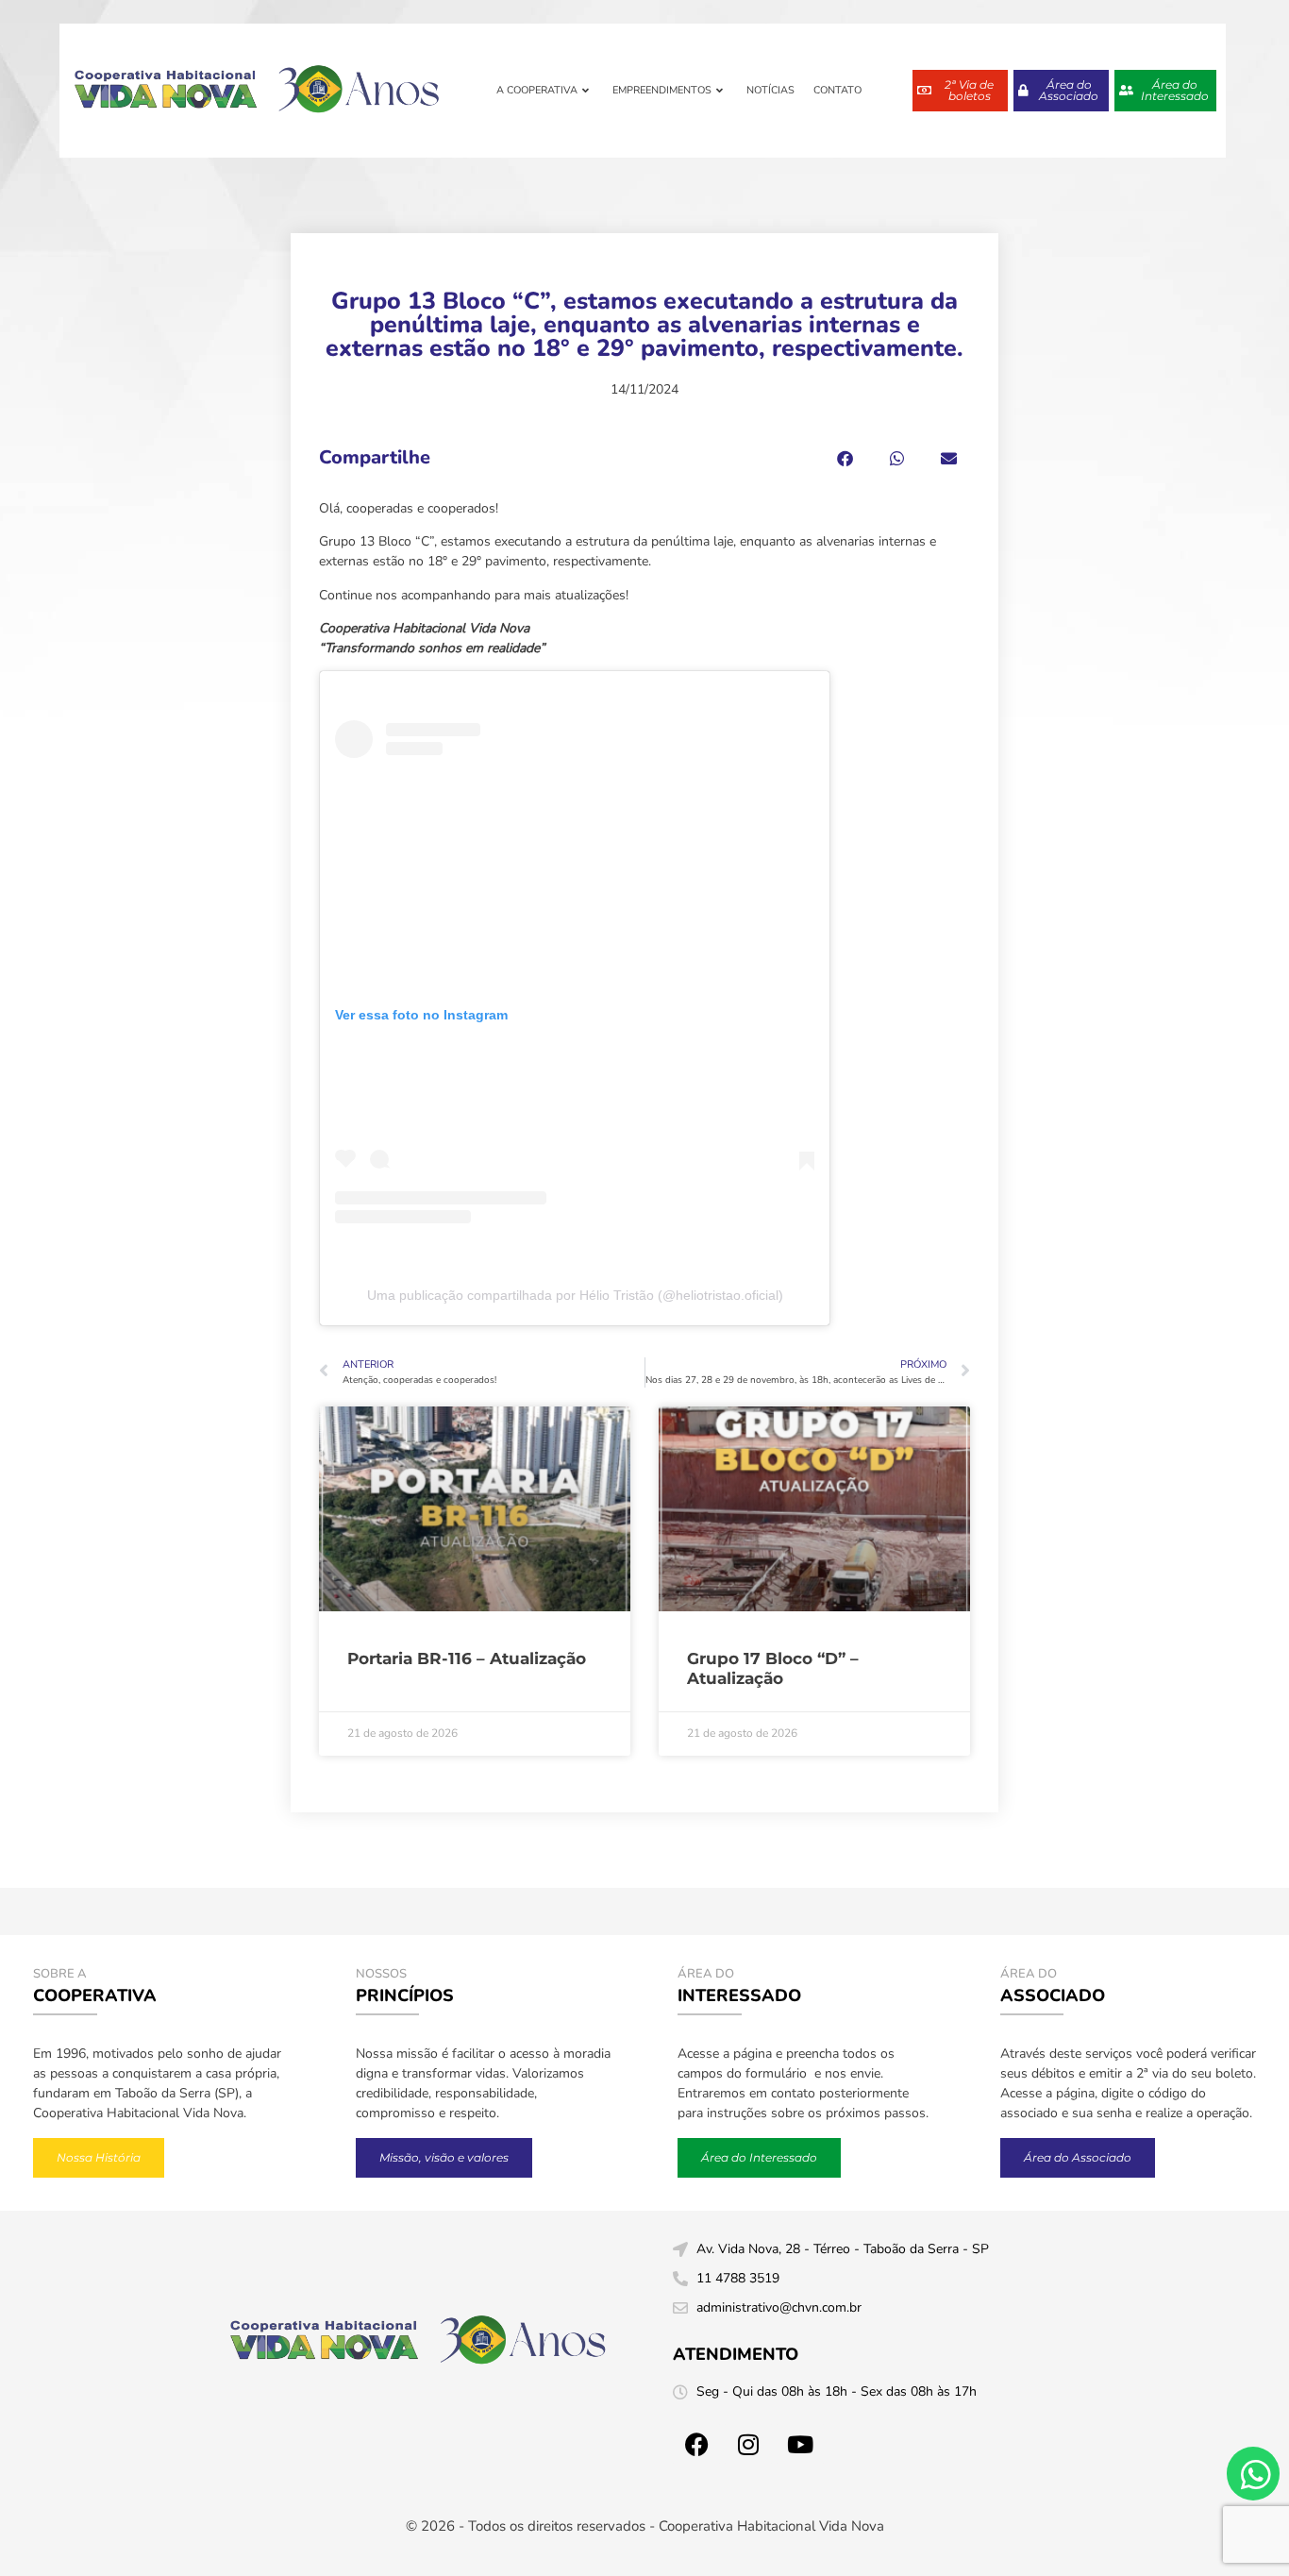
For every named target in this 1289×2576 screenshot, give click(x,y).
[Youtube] (800, 2444)
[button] (845, 458)
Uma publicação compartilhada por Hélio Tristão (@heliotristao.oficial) (575, 1295)
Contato (837, 90)
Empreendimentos (662, 90)
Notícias (770, 90)
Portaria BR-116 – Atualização (467, 1658)
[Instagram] (748, 2444)
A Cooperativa (537, 90)
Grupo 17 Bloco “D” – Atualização (773, 1668)
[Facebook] (696, 2444)
